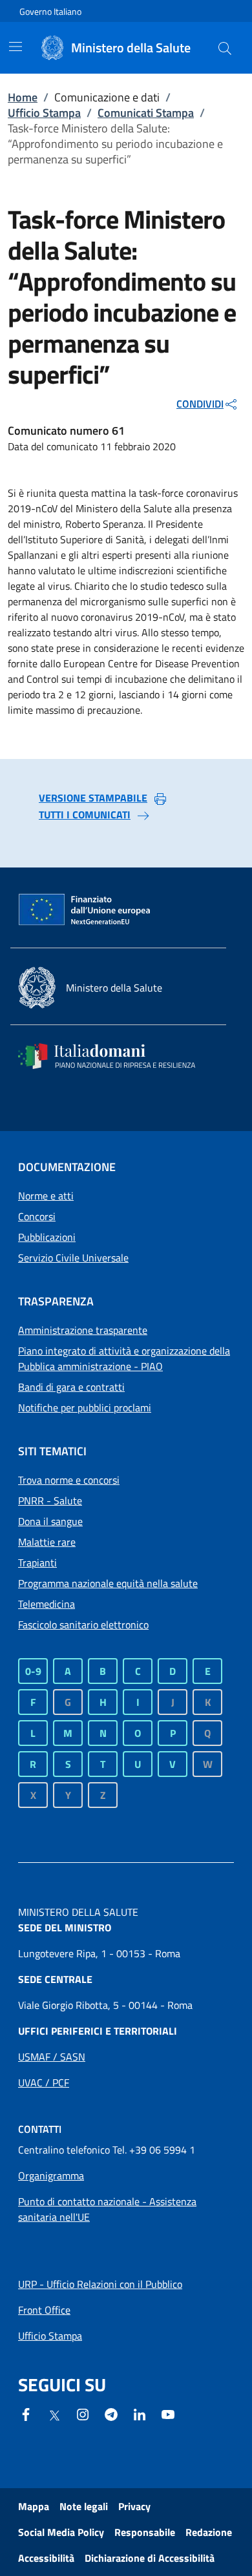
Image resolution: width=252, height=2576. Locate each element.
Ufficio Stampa (44, 113)
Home (23, 97)
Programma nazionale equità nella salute (108, 1583)
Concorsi (37, 1216)
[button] (225, 48)
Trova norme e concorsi (69, 1480)
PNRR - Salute (50, 1501)
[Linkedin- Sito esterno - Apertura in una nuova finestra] (140, 2413)
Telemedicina (47, 1604)
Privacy (134, 2506)
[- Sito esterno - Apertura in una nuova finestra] (168, 2413)
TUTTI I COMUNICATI (85, 815)
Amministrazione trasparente (83, 1330)
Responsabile (145, 2532)
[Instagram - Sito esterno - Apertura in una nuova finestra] (83, 2413)
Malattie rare (47, 1542)
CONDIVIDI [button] (200, 404)
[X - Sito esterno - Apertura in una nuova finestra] (54, 2415)
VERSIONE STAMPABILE (93, 798)
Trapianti (37, 1563)
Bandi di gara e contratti (71, 1387)
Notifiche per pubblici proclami (85, 1407)
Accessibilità (46, 2558)
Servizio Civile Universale (73, 1258)
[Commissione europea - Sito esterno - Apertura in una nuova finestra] (85, 910)
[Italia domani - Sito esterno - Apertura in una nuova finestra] (115, 1056)
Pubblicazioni (47, 1237)
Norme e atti (46, 1196)
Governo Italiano (50, 11)
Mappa (34, 2506)
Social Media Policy (61, 2532)
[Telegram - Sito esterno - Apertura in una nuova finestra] (111, 2413)
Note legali (84, 2506)
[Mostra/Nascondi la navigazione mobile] (16, 47)
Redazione (209, 2532)
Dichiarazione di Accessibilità (150, 2558)
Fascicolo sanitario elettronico (83, 1625)
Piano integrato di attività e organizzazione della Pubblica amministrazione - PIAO (124, 1358)
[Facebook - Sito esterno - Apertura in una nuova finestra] (26, 2413)
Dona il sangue (50, 1521)
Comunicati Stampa (146, 113)
